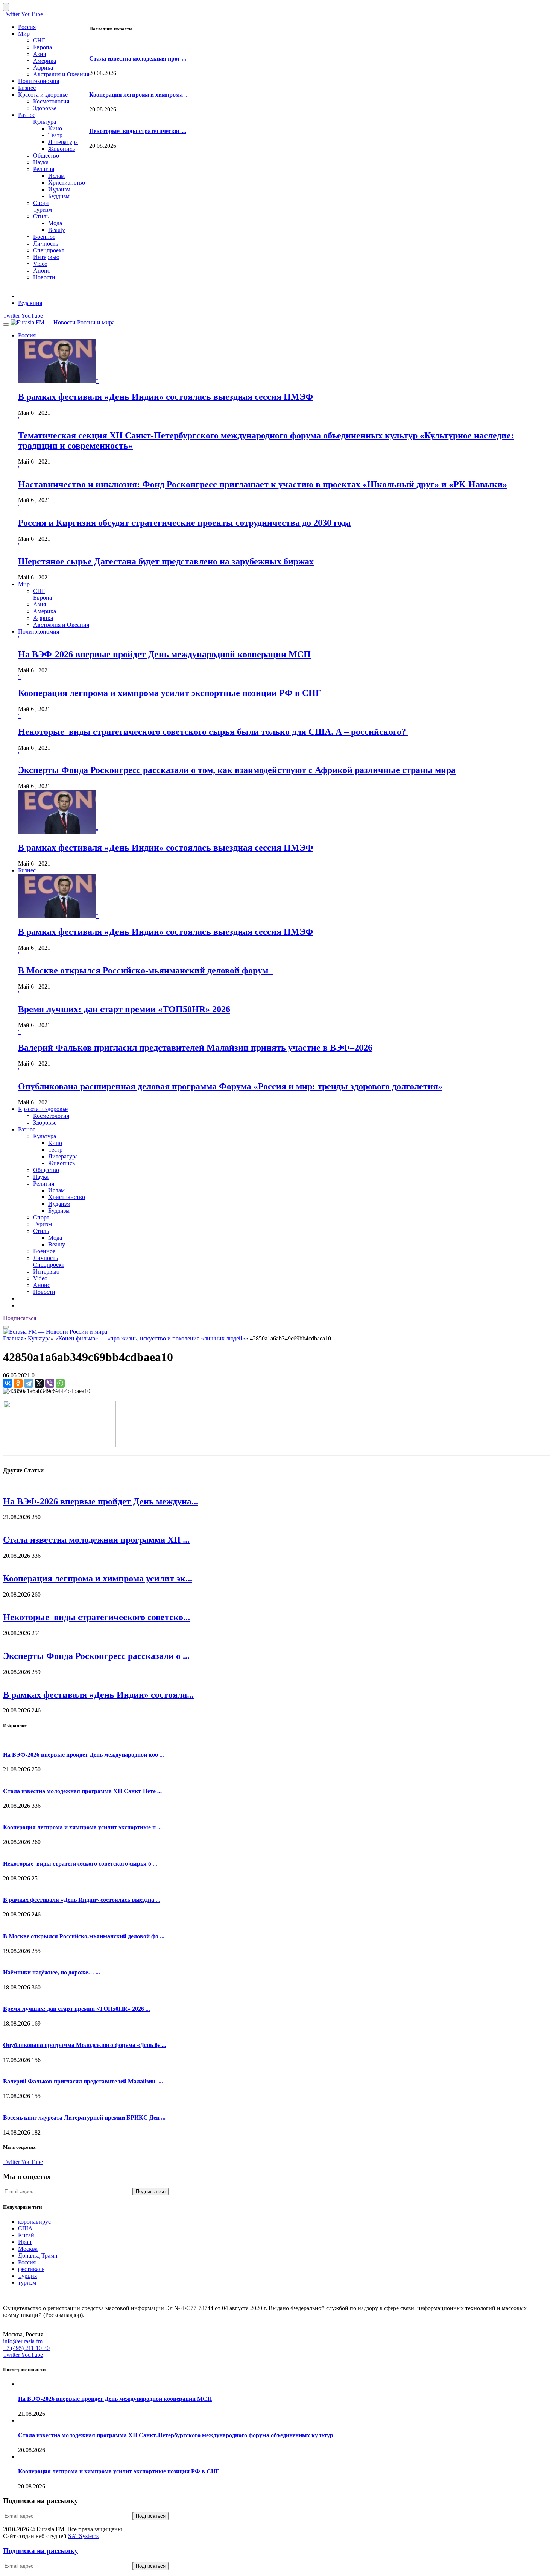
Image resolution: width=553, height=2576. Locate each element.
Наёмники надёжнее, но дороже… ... (52, 1972)
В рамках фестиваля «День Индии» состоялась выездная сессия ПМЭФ (166, 397)
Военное (44, 237)
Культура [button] (45, 1136)
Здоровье (45, 108)
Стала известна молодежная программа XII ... (96, 1540)
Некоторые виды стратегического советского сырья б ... (80, 1864)
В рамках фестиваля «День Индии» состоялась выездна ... (82, 1900)
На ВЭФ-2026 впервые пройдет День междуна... (101, 1501)
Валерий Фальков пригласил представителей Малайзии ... (83, 2081)
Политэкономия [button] (39, 631)
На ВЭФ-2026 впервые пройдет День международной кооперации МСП (164, 654)
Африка (43, 67)
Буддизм (59, 196)
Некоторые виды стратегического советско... (96, 1617)
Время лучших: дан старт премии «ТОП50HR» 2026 (124, 1009)
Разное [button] (27, 1129)
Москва (28, 2249)
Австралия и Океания (61, 74)
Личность (46, 243)
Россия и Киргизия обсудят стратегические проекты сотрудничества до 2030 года (184, 523)
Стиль (41, 216)
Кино (55, 128)
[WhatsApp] (60, 1383)
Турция (27, 2276)
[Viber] (50, 1383)
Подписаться (20, 1318)
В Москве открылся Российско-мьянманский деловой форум (145, 970)
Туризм (43, 210)
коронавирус (34, 2222)
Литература (63, 142)
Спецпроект (49, 250)
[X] (39, 1383)
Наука (41, 162)
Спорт (41, 203)
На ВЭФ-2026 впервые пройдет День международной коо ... (84, 1755)
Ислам (56, 176)
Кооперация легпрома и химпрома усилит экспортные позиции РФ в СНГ (171, 693)
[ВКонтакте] (8, 1383)
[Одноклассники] (18, 1383)
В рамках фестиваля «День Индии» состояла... (98, 1695)
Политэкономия (39, 81)
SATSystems (83, 2536)
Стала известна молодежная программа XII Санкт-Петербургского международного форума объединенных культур (177, 2435)
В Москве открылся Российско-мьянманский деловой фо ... (84, 1936)
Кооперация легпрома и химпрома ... (139, 95)
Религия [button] (44, 1183)
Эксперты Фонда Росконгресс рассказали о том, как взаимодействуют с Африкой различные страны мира (237, 770)
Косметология (51, 101)
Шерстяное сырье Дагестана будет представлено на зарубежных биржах (166, 561)
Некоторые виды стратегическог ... (138, 131)
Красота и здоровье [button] (43, 1109)
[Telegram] (29, 1383)
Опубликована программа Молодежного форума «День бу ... (85, 2045)
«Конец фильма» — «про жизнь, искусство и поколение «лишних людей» (150, 1338)
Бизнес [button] (27, 870)
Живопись (62, 149)
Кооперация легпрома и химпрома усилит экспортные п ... (82, 1827)
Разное (27, 115)
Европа (43, 47)
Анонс (42, 271)
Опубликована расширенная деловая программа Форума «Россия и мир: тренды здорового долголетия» (230, 1086)
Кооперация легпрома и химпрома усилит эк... (98, 1578)
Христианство (67, 183)
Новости (44, 277)
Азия (39, 54)
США (25, 2228)
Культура (45, 122)
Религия (44, 169)
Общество (46, 155)
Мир (24, 34)
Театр (55, 135)
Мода (55, 223)
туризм (27, 2283)
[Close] (6, 7)
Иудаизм (59, 189)
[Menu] (6, 324)
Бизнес (27, 88)
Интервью (46, 257)
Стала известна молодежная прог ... (138, 58)
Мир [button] (24, 584)
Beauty (57, 230)
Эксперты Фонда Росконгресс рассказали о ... (96, 1656)
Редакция (30, 303)
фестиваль (31, 2269)
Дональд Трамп (38, 2255)
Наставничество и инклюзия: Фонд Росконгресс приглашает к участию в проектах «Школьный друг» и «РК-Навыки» (263, 484)
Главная (13, 1338)
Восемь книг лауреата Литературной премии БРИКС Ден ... (84, 2117)
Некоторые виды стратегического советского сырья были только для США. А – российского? (213, 732)
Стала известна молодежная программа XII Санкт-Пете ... (82, 1791)
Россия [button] (27, 335)
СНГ (39, 40)
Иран (25, 2242)
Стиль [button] (41, 1231)
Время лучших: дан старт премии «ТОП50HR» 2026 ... (77, 2009)
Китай (26, 2235)
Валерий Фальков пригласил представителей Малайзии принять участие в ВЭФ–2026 (195, 1048)
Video (40, 264)
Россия (27, 27)
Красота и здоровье (43, 95)
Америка (45, 61)
